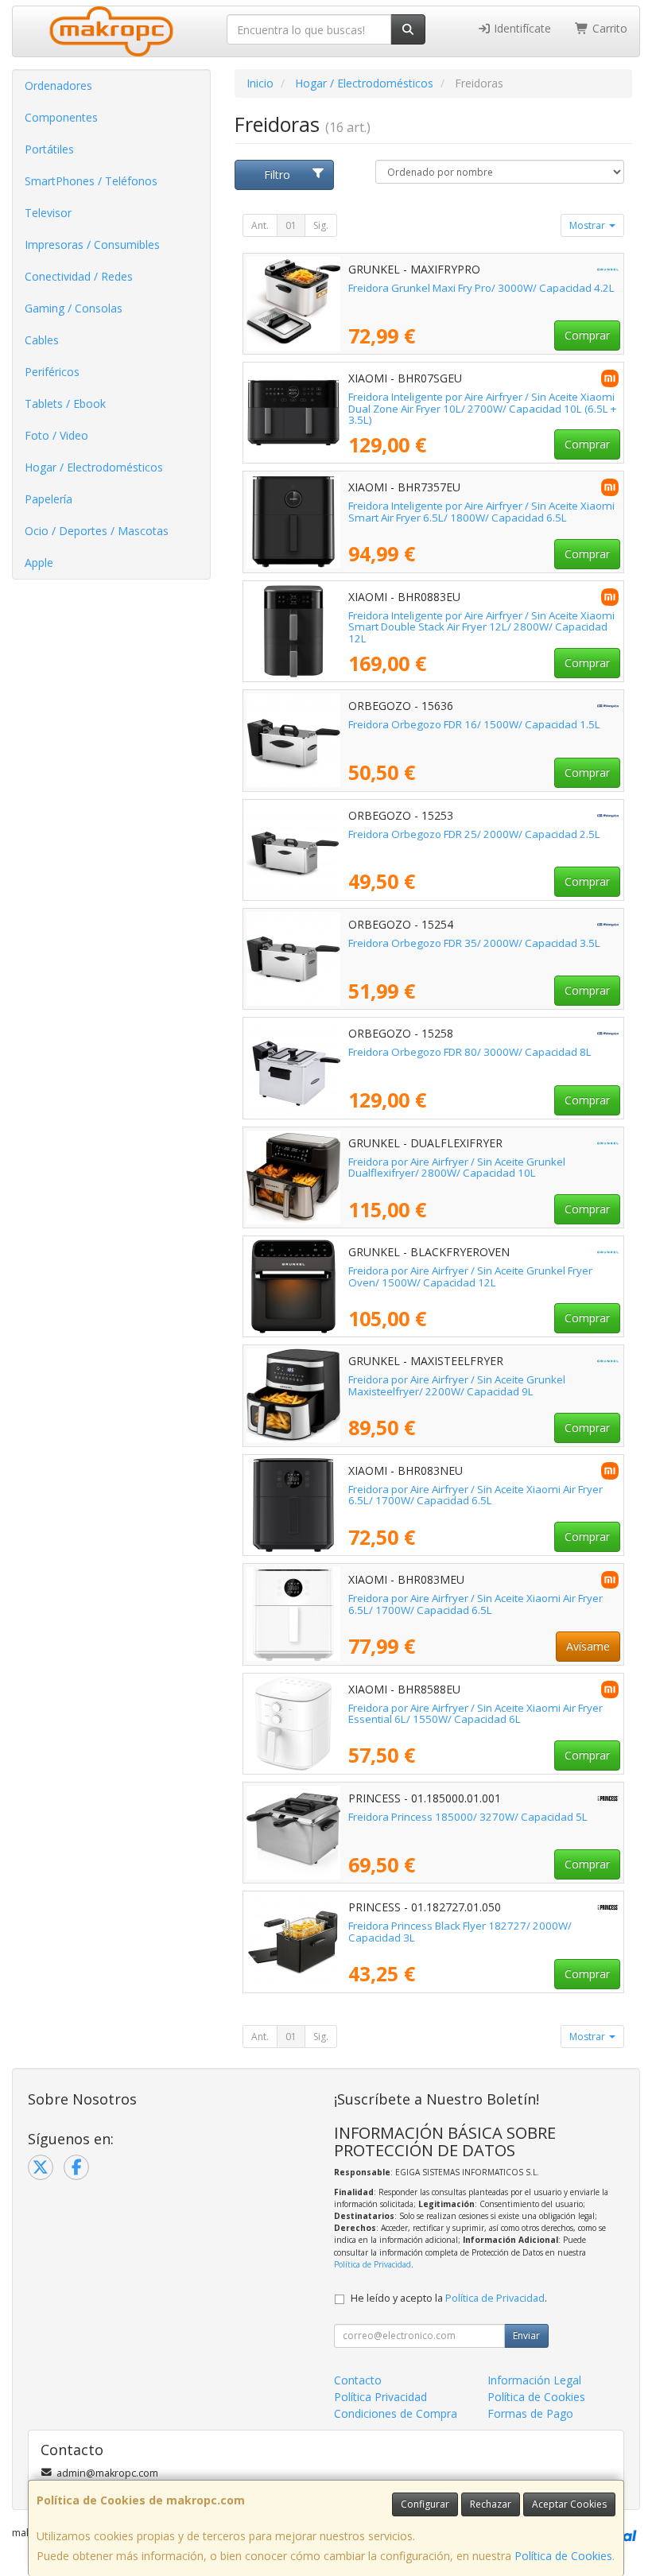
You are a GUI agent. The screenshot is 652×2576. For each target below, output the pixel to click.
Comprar (587, 335)
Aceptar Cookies (569, 2504)
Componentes (61, 117)
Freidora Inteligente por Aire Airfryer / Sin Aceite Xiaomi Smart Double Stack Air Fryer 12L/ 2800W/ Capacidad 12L (481, 627)
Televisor (48, 213)
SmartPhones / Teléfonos (91, 181)
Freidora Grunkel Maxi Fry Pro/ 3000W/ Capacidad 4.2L (481, 288)
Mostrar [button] (588, 225)
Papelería (49, 499)
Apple (39, 563)
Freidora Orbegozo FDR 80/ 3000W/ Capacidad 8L (470, 1052)
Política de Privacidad (373, 2264)
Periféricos (52, 372)
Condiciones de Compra (396, 2413)
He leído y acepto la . (449, 2298)
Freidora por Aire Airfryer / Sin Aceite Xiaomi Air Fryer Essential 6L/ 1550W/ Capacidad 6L (475, 1714)
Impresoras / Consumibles (92, 244)
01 (291, 225)
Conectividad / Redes (79, 276)
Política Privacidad (380, 2397)
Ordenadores (58, 85)
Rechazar (491, 2504)
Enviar (526, 2335)
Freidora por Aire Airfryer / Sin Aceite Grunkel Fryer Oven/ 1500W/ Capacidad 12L (470, 1276)
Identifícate (521, 28)
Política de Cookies (563, 2556)
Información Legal (534, 2380)
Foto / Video (56, 435)
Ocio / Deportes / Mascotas (97, 531)
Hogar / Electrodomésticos (94, 467)
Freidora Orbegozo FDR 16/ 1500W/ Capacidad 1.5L (474, 724)
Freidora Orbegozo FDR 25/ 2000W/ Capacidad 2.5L (474, 834)
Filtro (277, 175)
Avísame (588, 1646)
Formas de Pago (530, 2413)
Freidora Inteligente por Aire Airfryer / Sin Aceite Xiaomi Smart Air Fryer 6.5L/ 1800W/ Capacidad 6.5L (481, 512)
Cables (42, 340)
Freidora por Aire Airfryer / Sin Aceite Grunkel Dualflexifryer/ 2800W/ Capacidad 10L (457, 1168)
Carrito (608, 28)
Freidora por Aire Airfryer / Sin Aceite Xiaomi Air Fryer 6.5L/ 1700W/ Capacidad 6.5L (475, 1495)
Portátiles (49, 149)
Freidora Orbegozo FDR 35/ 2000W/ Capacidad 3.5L (474, 943)
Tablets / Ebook (65, 403)
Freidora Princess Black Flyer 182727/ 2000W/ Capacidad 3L (460, 1932)
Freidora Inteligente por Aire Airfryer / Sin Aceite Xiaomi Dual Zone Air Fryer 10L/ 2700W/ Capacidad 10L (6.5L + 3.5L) (482, 408)
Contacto (358, 2380)
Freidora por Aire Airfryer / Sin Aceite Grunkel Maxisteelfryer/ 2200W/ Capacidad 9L (457, 1385)
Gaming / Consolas (74, 308)
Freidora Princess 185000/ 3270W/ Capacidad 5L (468, 1817)
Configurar (425, 2504)
